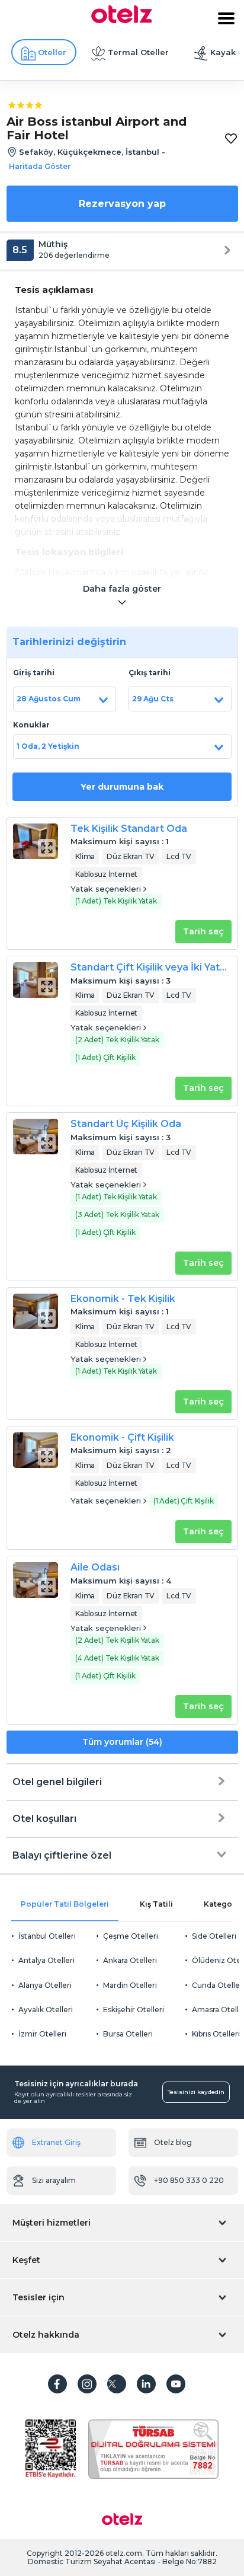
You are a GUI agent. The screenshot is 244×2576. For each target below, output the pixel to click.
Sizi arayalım (54, 2180)
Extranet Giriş (56, 2142)
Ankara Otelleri (130, 1960)
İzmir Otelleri (42, 2034)
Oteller (52, 52)
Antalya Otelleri (46, 1960)
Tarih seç (203, 931)
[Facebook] (57, 2384)
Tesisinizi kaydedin (196, 2092)
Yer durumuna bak (122, 787)
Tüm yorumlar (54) (122, 1742)
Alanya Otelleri (45, 1985)
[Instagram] (87, 2384)
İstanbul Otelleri (47, 1936)
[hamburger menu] (226, 18)
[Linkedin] (146, 2384)
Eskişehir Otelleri (134, 2010)
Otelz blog (173, 2142)
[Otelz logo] (122, 20)
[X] (117, 2384)
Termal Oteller (138, 52)
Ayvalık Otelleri (46, 2010)
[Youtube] (176, 2384)
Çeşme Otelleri (131, 1936)
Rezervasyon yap (122, 204)
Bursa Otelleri (128, 2034)
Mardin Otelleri (130, 1985)
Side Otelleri (214, 1936)
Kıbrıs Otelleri (216, 2034)
